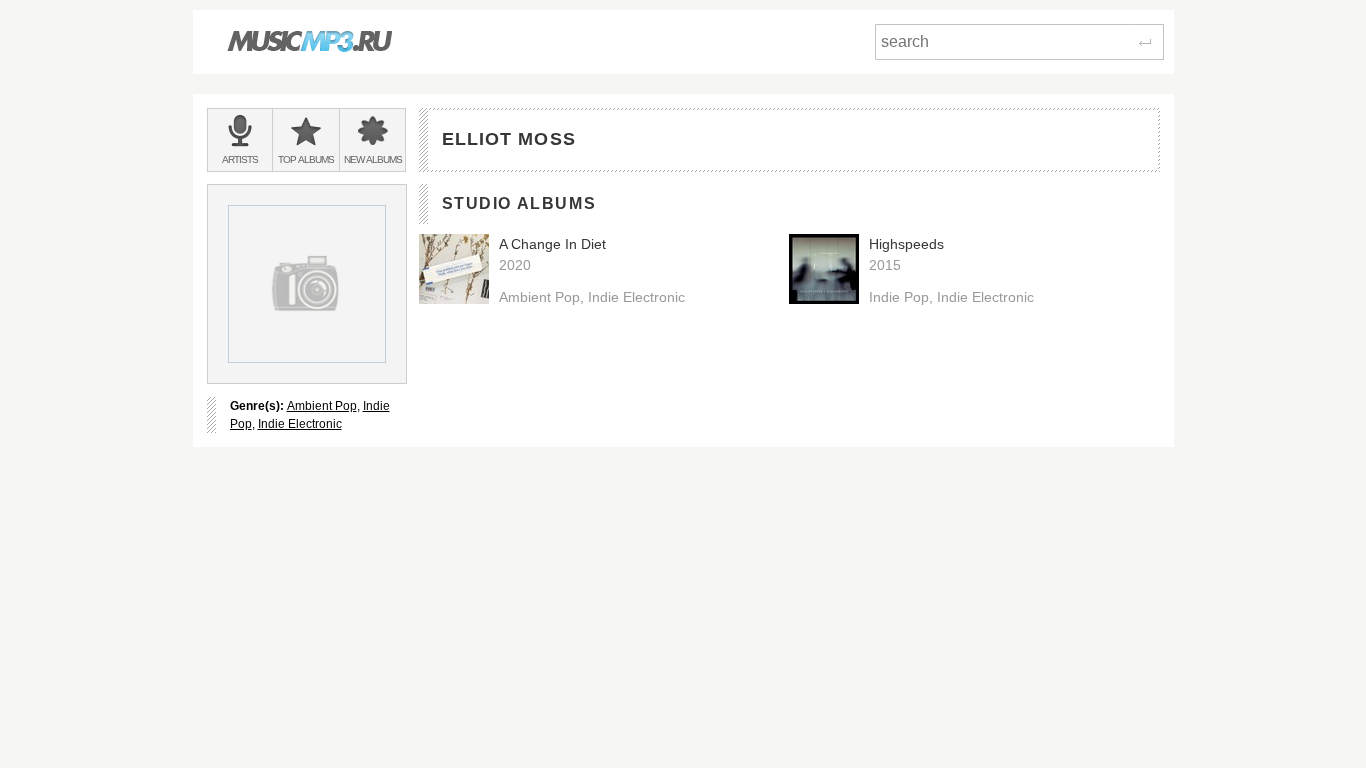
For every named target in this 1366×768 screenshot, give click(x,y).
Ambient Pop (322, 406)
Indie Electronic (300, 424)
